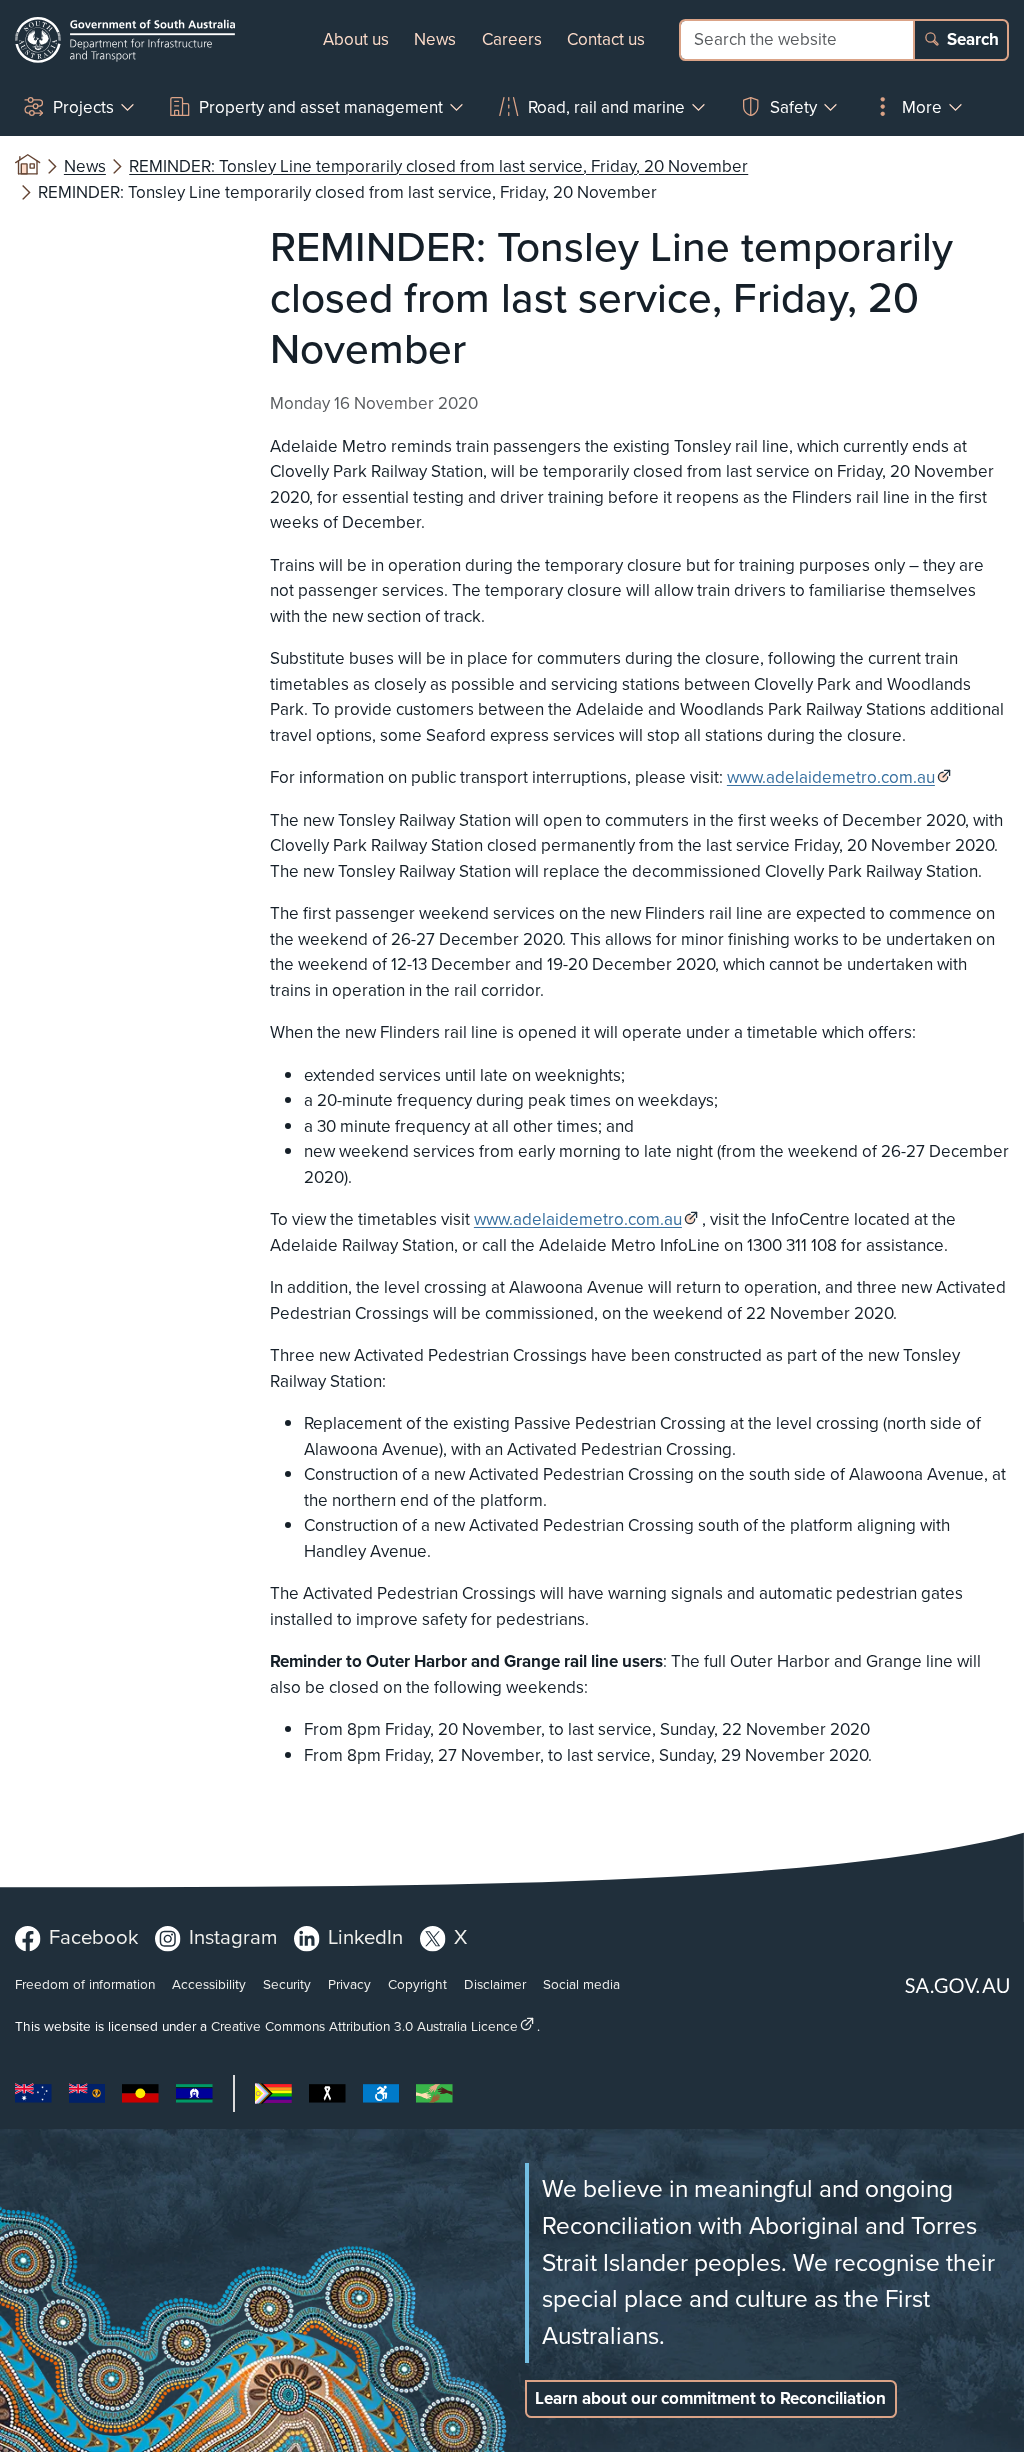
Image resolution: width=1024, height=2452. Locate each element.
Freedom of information (85, 1984)
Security (287, 1984)
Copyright (417, 1984)
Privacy (349, 1984)
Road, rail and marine (606, 107)
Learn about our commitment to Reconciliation (710, 2398)
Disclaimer (495, 1984)
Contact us (606, 39)
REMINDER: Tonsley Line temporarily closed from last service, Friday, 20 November (438, 166)
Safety (793, 107)
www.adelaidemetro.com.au (831, 777)
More (922, 107)
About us (356, 39)
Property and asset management (321, 107)
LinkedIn (365, 1937)
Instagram (233, 1937)
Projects (83, 107)
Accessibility (209, 1984)
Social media (581, 1984)
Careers (512, 39)
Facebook (93, 1937)
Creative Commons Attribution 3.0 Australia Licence (364, 2026)
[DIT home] (125, 40)
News (435, 39)
